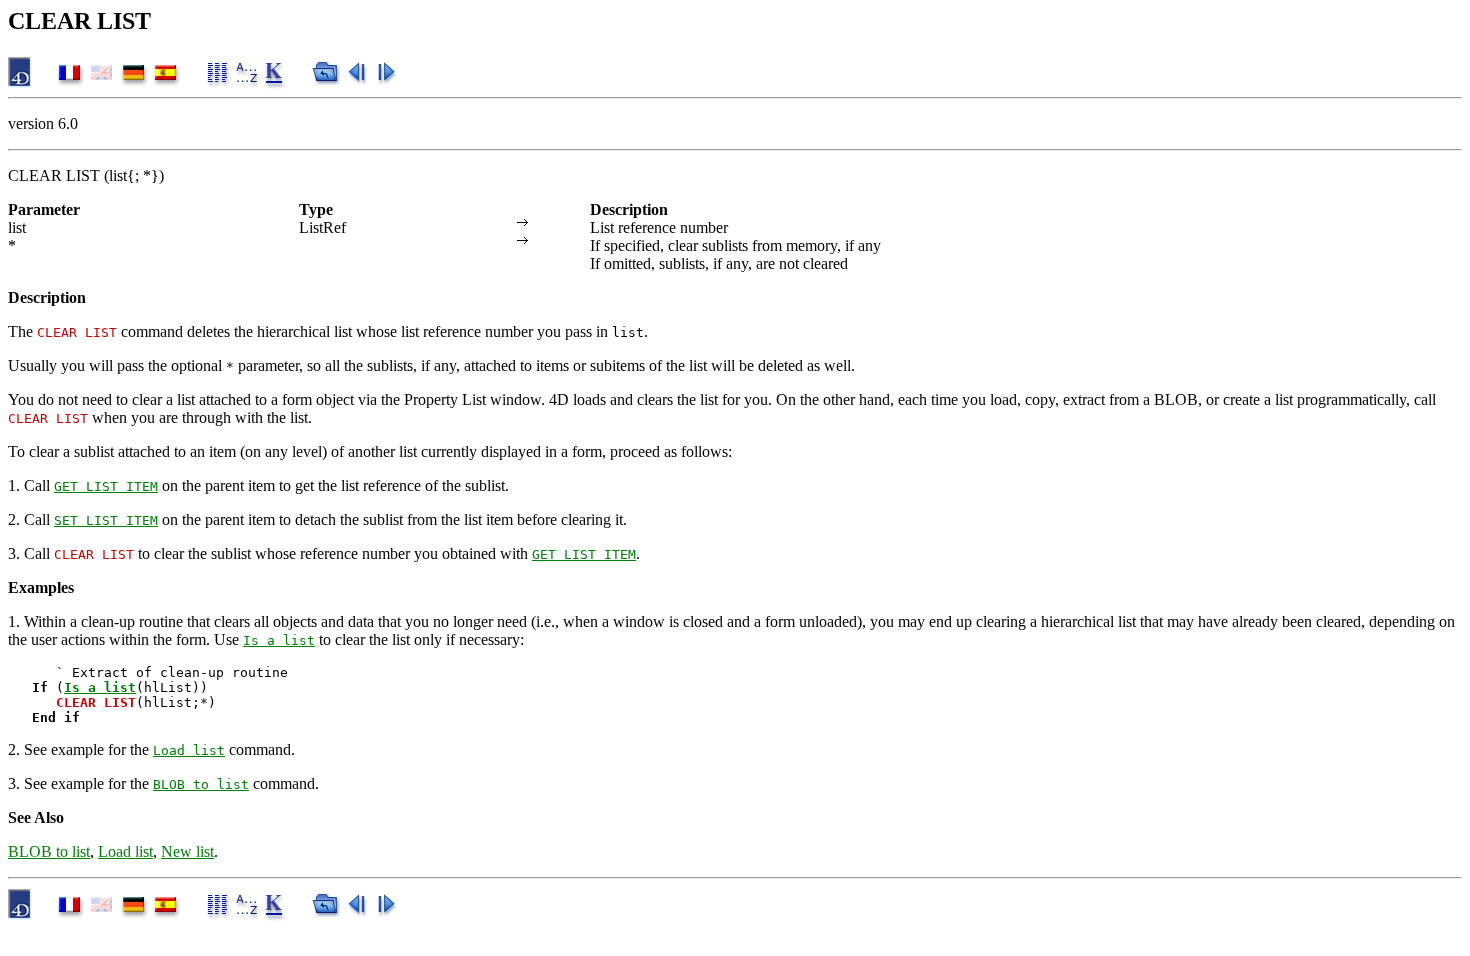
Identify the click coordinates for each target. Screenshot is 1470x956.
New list (187, 851)
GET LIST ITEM (106, 486)
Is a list (279, 640)
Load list (189, 750)
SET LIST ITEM (106, 520)
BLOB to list (201, 784)
